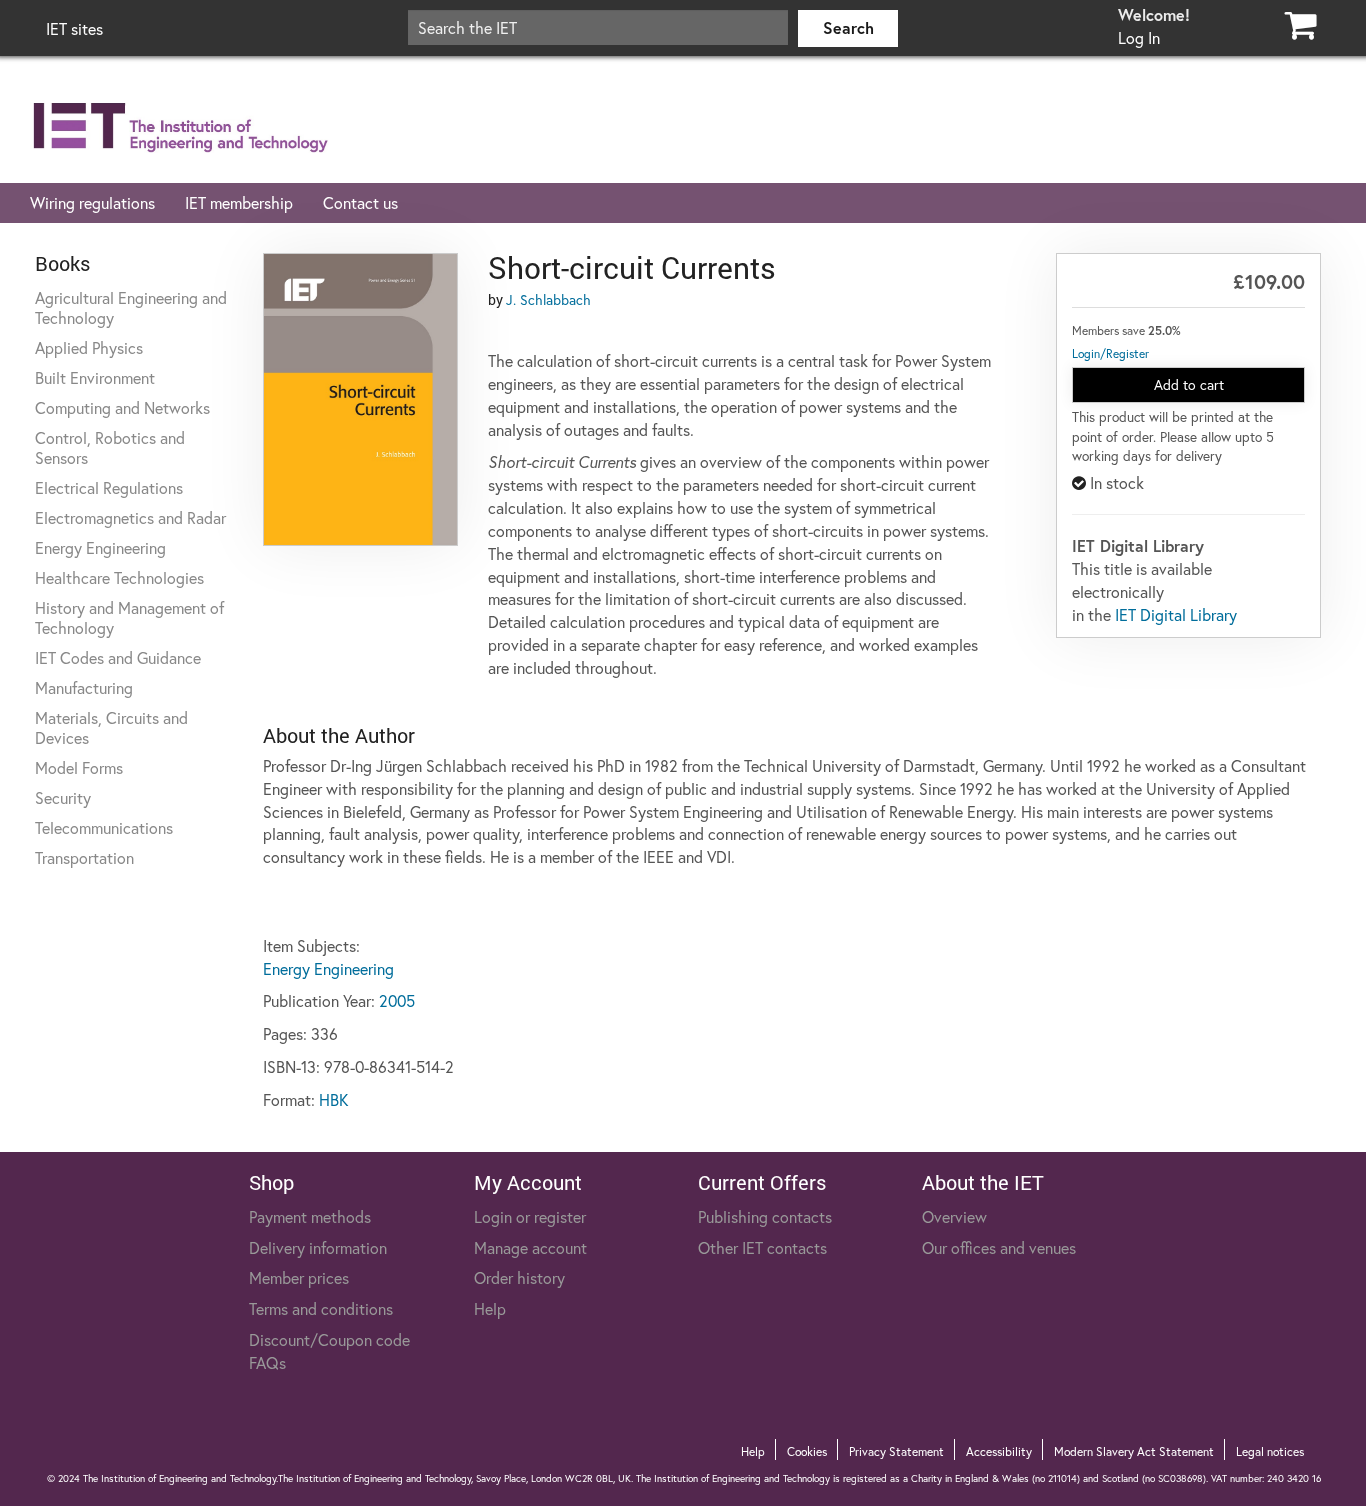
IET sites (74, 28)
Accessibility (999, 1451)
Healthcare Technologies (119, 577)
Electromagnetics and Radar (130, 517)
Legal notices (1270, 1451)
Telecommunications (104, 827)
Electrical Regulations (109, 487)
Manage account (530, 1247)
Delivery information (318, 1247)
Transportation (84, 857)
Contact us (360, 202)
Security (63, 797)
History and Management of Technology (129, 617)
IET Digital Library (1176, 614)
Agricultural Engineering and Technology (131, 307)
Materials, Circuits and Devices (111, 727)
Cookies (807, 1451)
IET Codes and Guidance (118, 657)
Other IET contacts (762, 1247)
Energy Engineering (100, 547)
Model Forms (79, 767)
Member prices (299, 1277)
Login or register (530, 1216)
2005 (397, 1000)
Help (490, 1308)
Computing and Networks (122, 407)
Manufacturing (84, 687)
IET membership (239, 202)
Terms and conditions (321, 1308)
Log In (1139, 37)
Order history (519, 1277)
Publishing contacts (765, 1216)
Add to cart (1189, 384)
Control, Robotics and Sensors (110, 447)
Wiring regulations (92, 202)
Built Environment (95, 377)
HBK (333, 1099)
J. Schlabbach (548, 299)
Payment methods (310, 1216)
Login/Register (1110, 353)
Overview (954, 1216)
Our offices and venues (999, 1247)
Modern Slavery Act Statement (1134, 1451)
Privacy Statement (896, 1451)
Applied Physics (89, 347)
